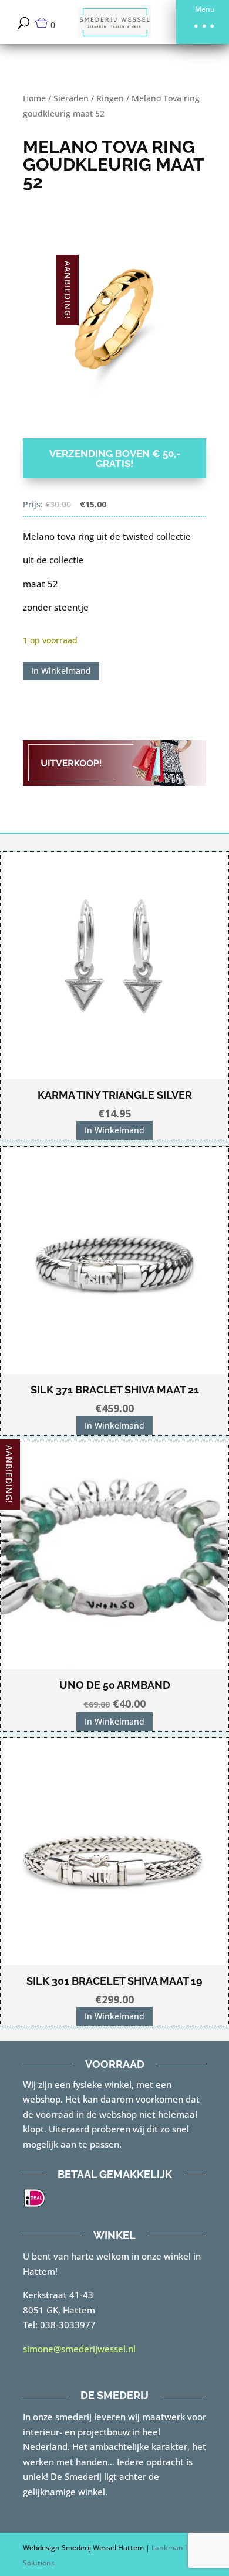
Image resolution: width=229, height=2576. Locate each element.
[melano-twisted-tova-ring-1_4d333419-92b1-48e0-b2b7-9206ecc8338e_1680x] (114, 323)
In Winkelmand (61, 671)
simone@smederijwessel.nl (79, 2349)
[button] (203, 22)
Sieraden (71, 98)
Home (34, 98)
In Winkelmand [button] (114, 1130)
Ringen (110, 98)
